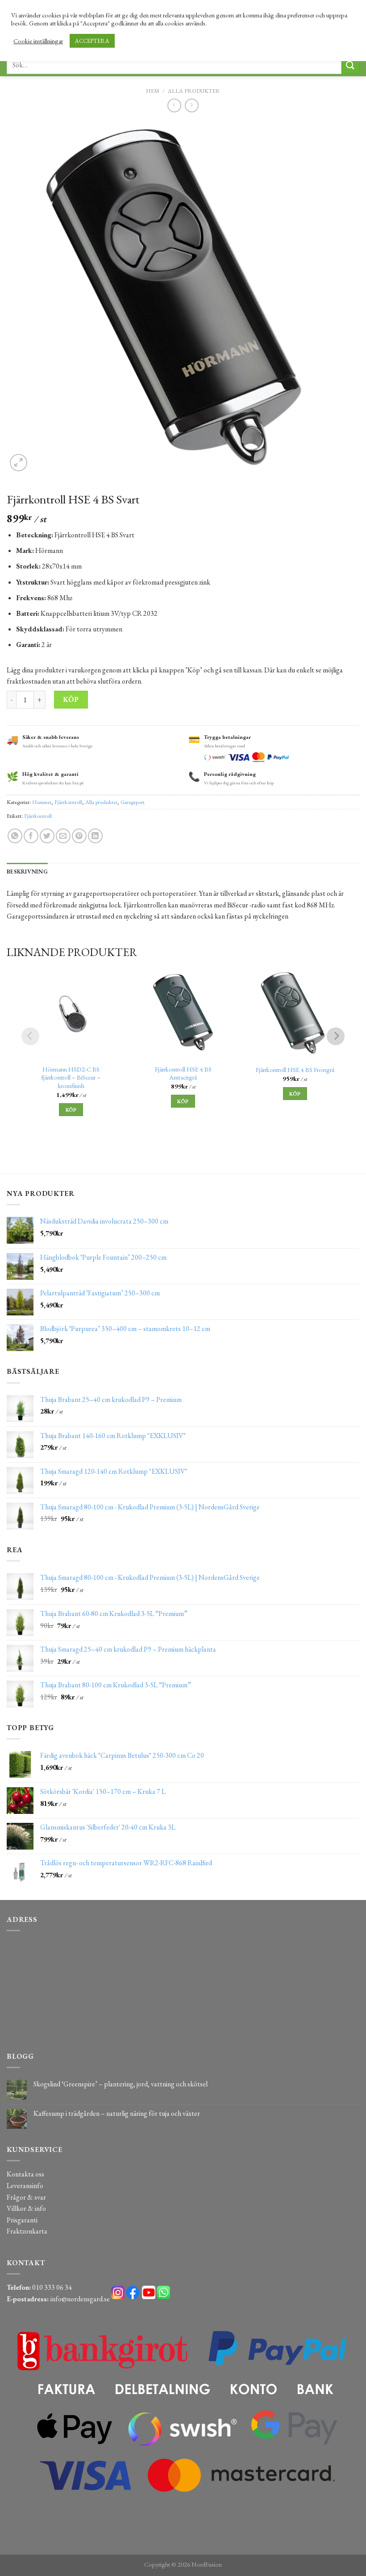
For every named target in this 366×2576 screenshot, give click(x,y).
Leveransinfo (25, 2186)
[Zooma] (19, 463)
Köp (71, 699)
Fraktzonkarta (27, 2231)
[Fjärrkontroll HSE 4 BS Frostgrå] (295, 1012)
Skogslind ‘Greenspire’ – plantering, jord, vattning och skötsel (121, 2084)
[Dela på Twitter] (47, 836)
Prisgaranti (22, 2220)
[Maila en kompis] (63, 836)
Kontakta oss (25, 2174)
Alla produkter (194, 91)
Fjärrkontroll (68, 802)
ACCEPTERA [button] (92, 41)
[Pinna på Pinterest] (79, 836)
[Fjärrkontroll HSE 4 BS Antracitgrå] (183, 1012)
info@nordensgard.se (80, 2299)
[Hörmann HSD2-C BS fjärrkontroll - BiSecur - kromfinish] (71, 1012)
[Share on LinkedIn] (95, 836)
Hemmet (42, 802)
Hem (153, 91)
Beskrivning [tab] (27, 872)
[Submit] (350, 65)
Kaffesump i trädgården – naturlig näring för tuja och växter (117, 2113)
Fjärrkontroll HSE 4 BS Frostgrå (295, 1070)
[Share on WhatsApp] (15, 836)
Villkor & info (26, 2208)
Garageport (133, 802)
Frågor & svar (26, 2197)
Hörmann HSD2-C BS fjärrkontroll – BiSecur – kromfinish (71, 1078)
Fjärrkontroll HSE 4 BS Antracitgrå (183, 1074)
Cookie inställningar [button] (38, 41)
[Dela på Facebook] (31, 836)
